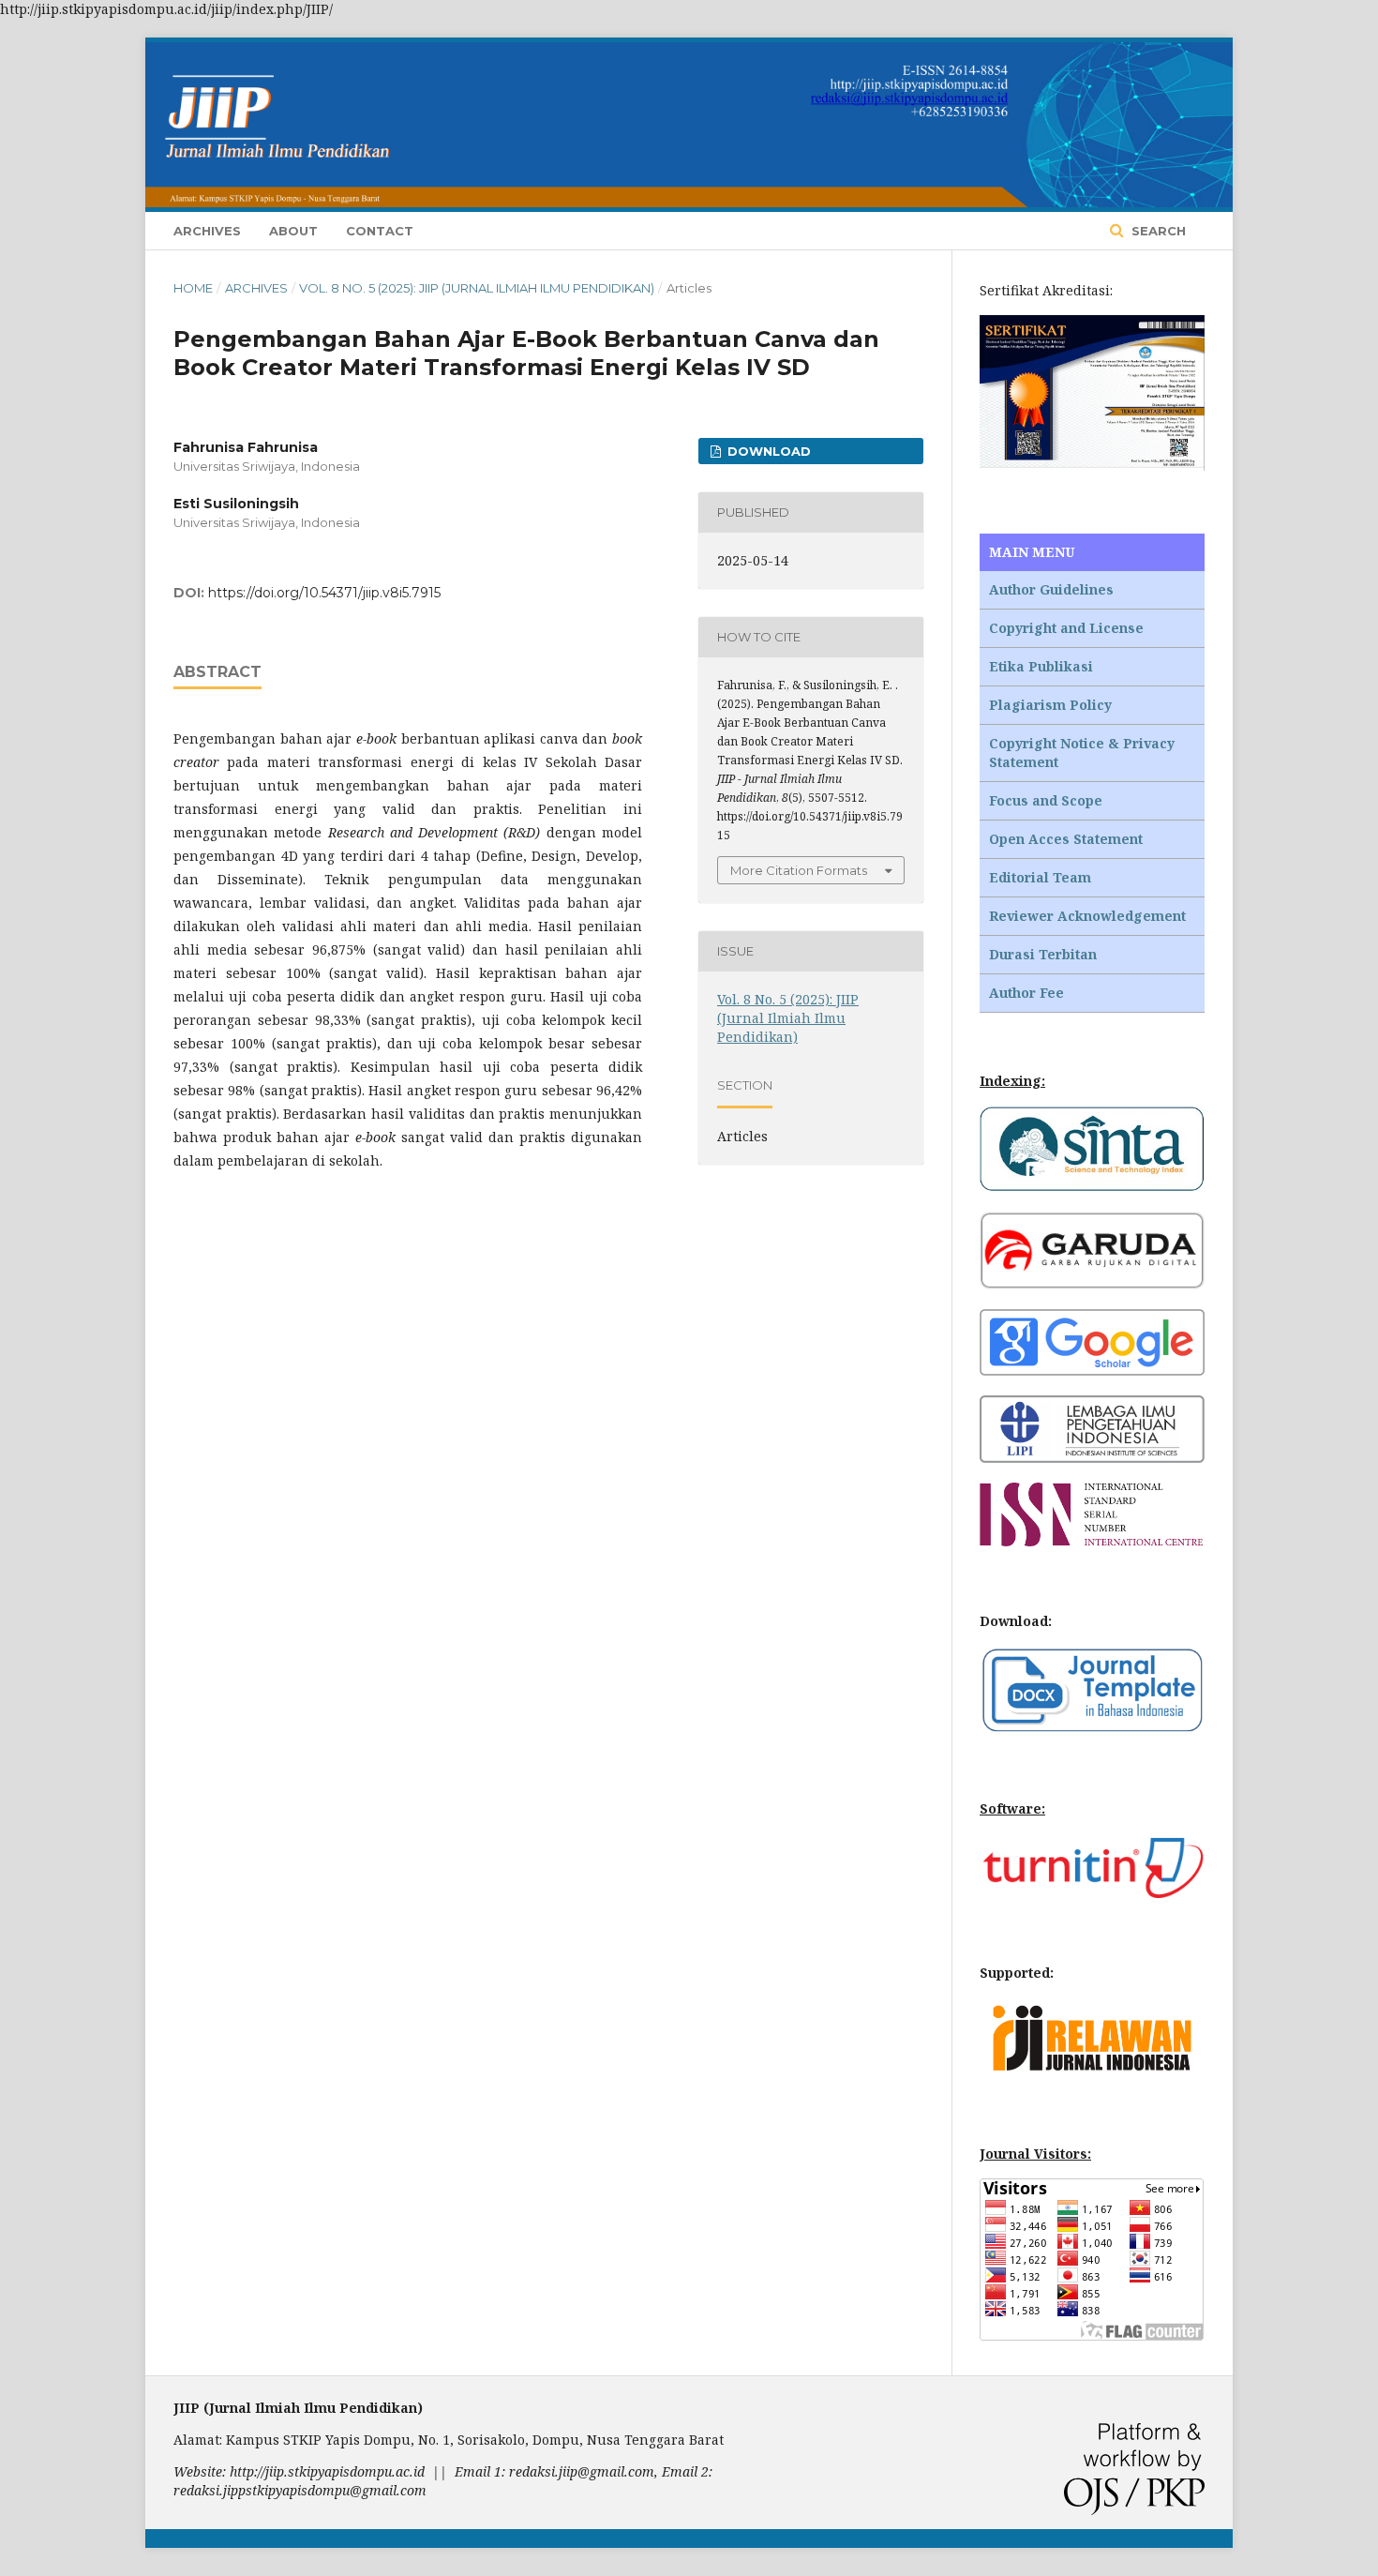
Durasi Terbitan (1043, 954)
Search (1157, 231)
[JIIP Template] (1092, 1729)
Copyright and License (1066, 628)
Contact (380, 231)
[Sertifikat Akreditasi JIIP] (1092, 466)
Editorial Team (1040, 877)
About (293, 231)
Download (767, 451)
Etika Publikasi (1041, 666)
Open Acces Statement (1066, 839)
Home (193, 288)
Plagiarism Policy (1050, 705)
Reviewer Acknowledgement (1087, 916)
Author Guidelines (1051, 589)
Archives (207, 231)
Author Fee (1026, 993)
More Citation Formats (799, 870)
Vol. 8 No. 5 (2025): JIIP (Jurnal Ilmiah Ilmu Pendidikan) (477, 288)
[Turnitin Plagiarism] (1092, 1893)
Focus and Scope (1046, 800)
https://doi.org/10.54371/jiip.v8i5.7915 (324, 593)
